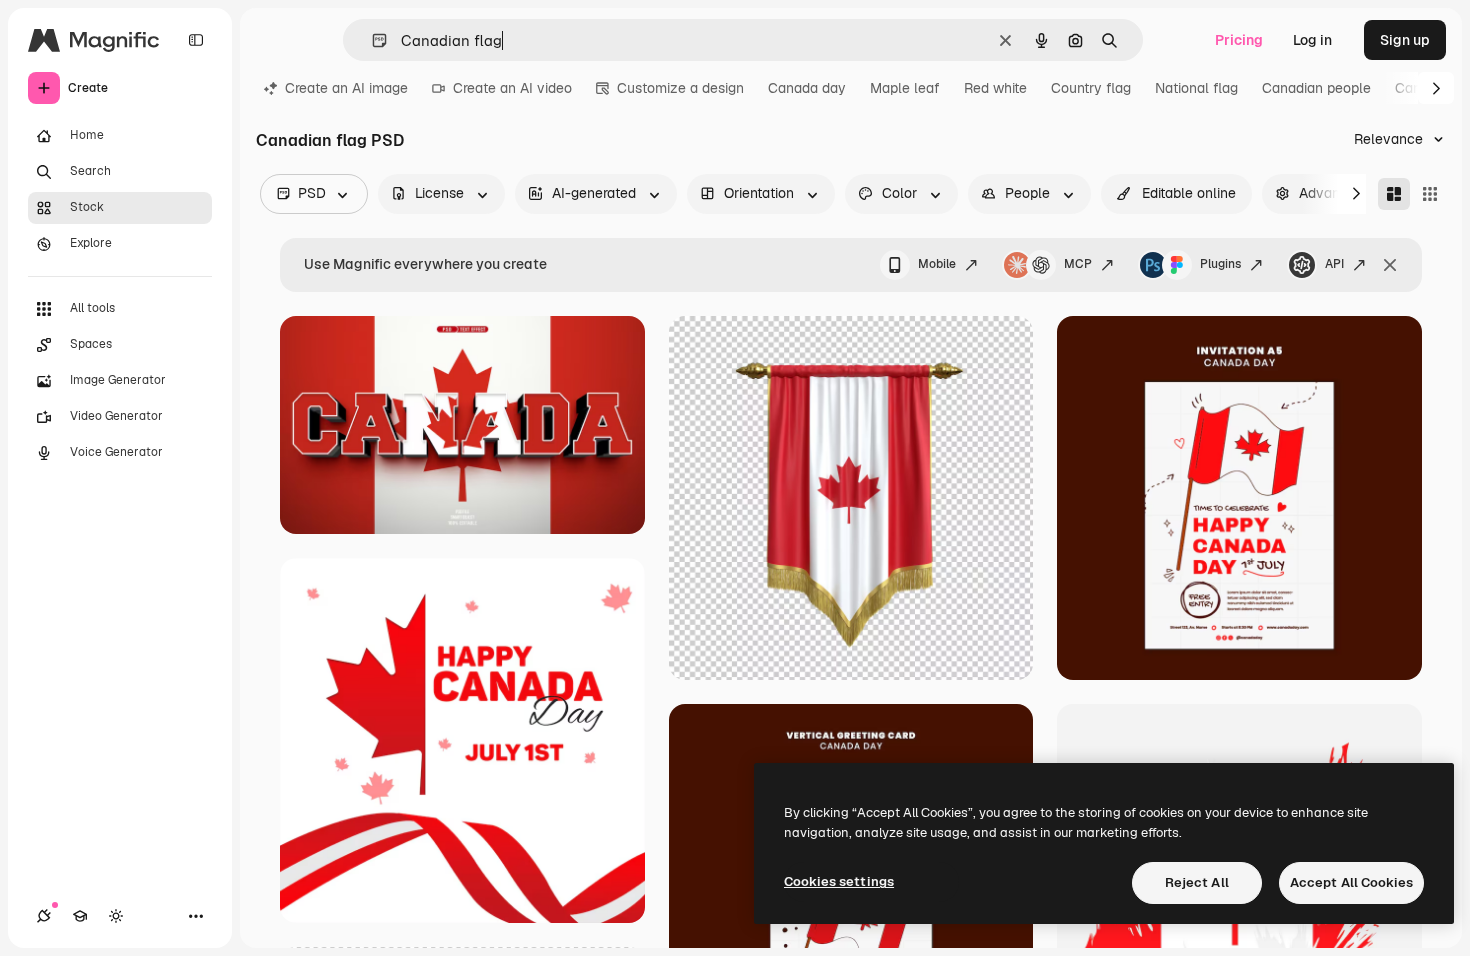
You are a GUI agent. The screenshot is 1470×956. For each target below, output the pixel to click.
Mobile (937, 264)
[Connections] (44, 916)
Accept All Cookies (1351, 882)
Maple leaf (905, 88)
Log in (1312, 40)
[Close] (1390, 265)
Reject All (1197, 882)
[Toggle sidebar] (196, 40)
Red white (995, 88)
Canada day (807, 88)
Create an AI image (346, 88)
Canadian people (1316, 88)
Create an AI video (512, 88)
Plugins (1220, 264)
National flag (1196, 88)
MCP (1078, 264)
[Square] (1430, 194)
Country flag (1091, 88)
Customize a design (680, 88)
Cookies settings (839, 881)
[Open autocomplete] (371, 40)
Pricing (1239, 40)
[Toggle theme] (116, 916)
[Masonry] (1394, 194)
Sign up (1405, 40)
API (1334, 264)
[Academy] (80, 916)
